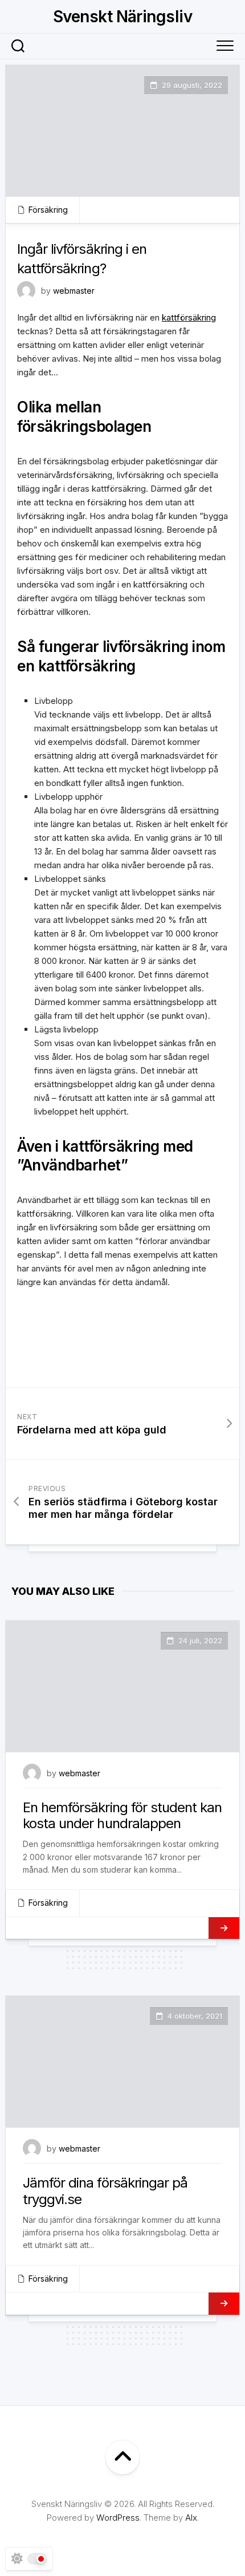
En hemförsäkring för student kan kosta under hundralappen (122, 1816)
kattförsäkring (189, 317)
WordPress (118, 2518)
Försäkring (48, 210)
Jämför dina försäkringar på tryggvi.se (105, 2191)
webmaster (74, 291)
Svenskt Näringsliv (122, 17)
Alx (191, 2518)
